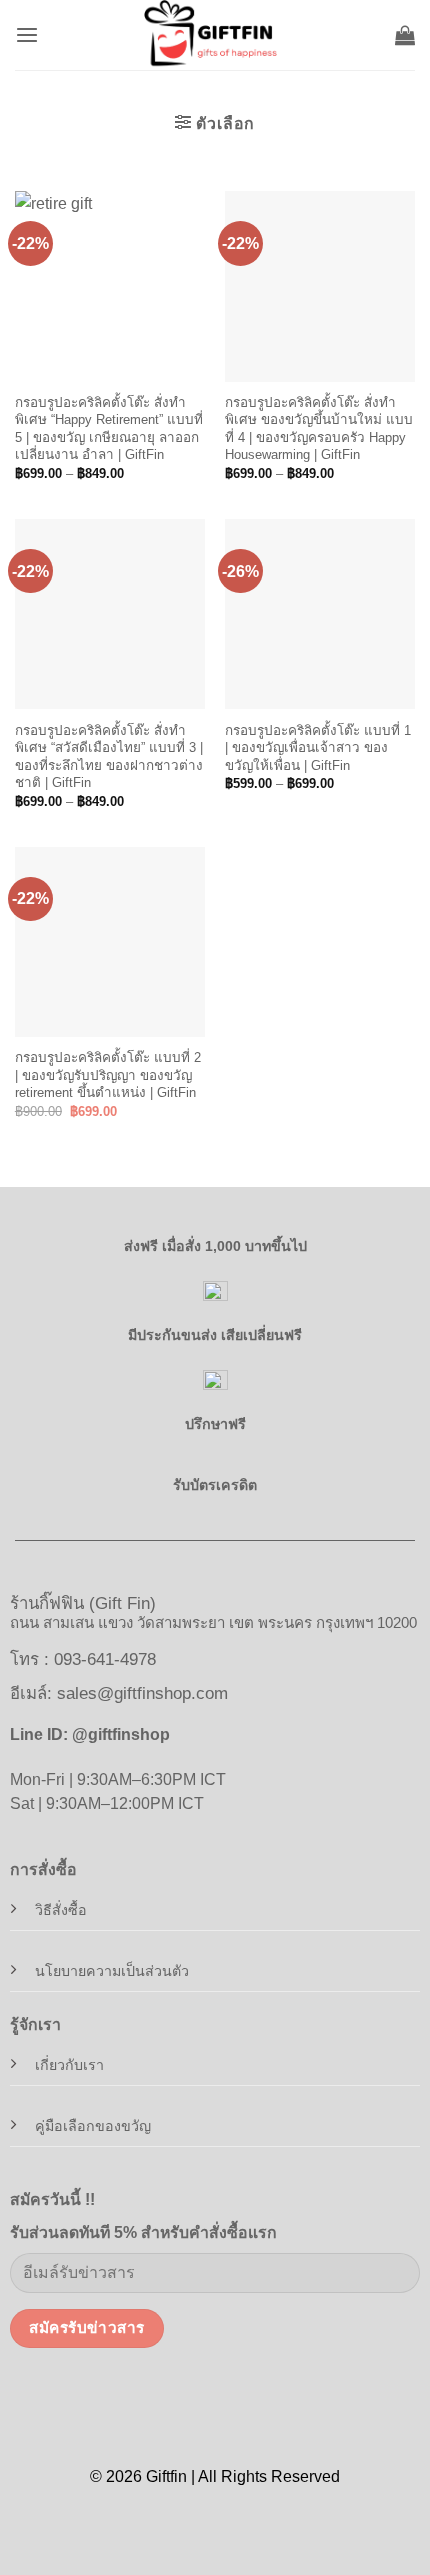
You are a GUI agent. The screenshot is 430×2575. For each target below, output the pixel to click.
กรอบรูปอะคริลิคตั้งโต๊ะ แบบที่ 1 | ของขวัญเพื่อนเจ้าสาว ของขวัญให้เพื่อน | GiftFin (318, 748)
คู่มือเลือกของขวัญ (93, 2126)
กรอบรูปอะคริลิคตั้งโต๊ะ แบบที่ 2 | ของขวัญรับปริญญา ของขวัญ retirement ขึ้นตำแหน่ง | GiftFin (108, 1075)
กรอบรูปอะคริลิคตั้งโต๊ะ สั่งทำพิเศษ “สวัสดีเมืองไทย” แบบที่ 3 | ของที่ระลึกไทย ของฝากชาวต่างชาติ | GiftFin (109, 757)
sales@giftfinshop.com (142, 1693)
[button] (27, 35)
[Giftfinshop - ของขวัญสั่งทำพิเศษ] (215, 35)
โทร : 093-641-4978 (83, 1659)
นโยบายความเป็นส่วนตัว (112, 1971)
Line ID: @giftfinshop (90, 1734)
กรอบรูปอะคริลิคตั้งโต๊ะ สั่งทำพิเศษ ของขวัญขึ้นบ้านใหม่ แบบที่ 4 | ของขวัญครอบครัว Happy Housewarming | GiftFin (319, 429)
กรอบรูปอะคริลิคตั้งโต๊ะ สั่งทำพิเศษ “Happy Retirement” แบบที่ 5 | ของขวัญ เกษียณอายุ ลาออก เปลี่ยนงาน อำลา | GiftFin (109, 429)
